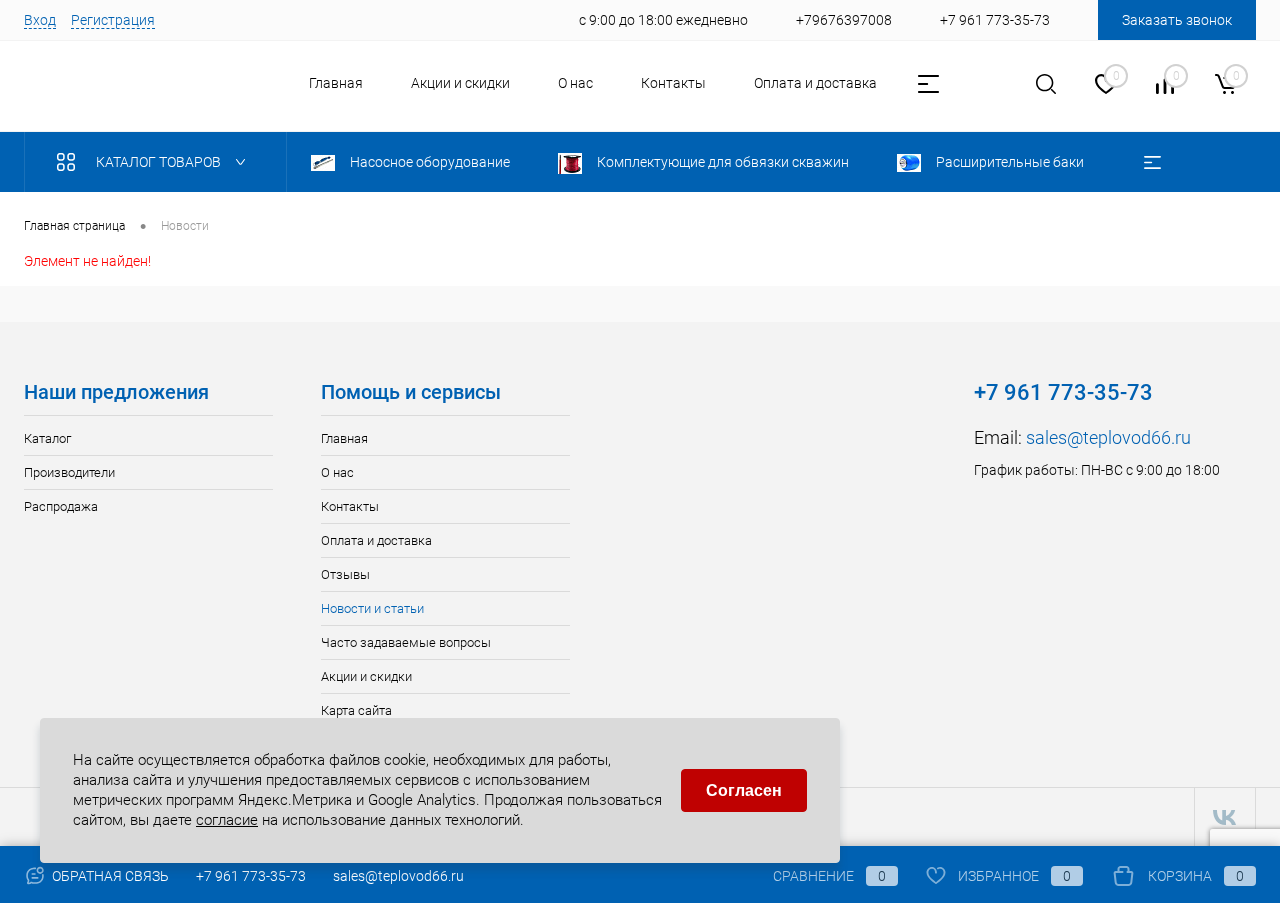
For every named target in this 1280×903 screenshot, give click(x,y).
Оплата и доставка (815, 83)
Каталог (47, 438)
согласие (227, 819)
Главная (336, 83)
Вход (40, 20)
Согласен (744, 790)
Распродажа (61, 506)
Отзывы (345, 574)
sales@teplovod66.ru (1108, 437)
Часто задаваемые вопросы (406, 642)
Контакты (673, 83)
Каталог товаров (160, 162)
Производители (69, 472)
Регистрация (113, 20)
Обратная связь (109, 876)
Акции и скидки (460, 83)
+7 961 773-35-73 (251, 876)
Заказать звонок (1177, 20)
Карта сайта (356, 710)
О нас (575, 83)
